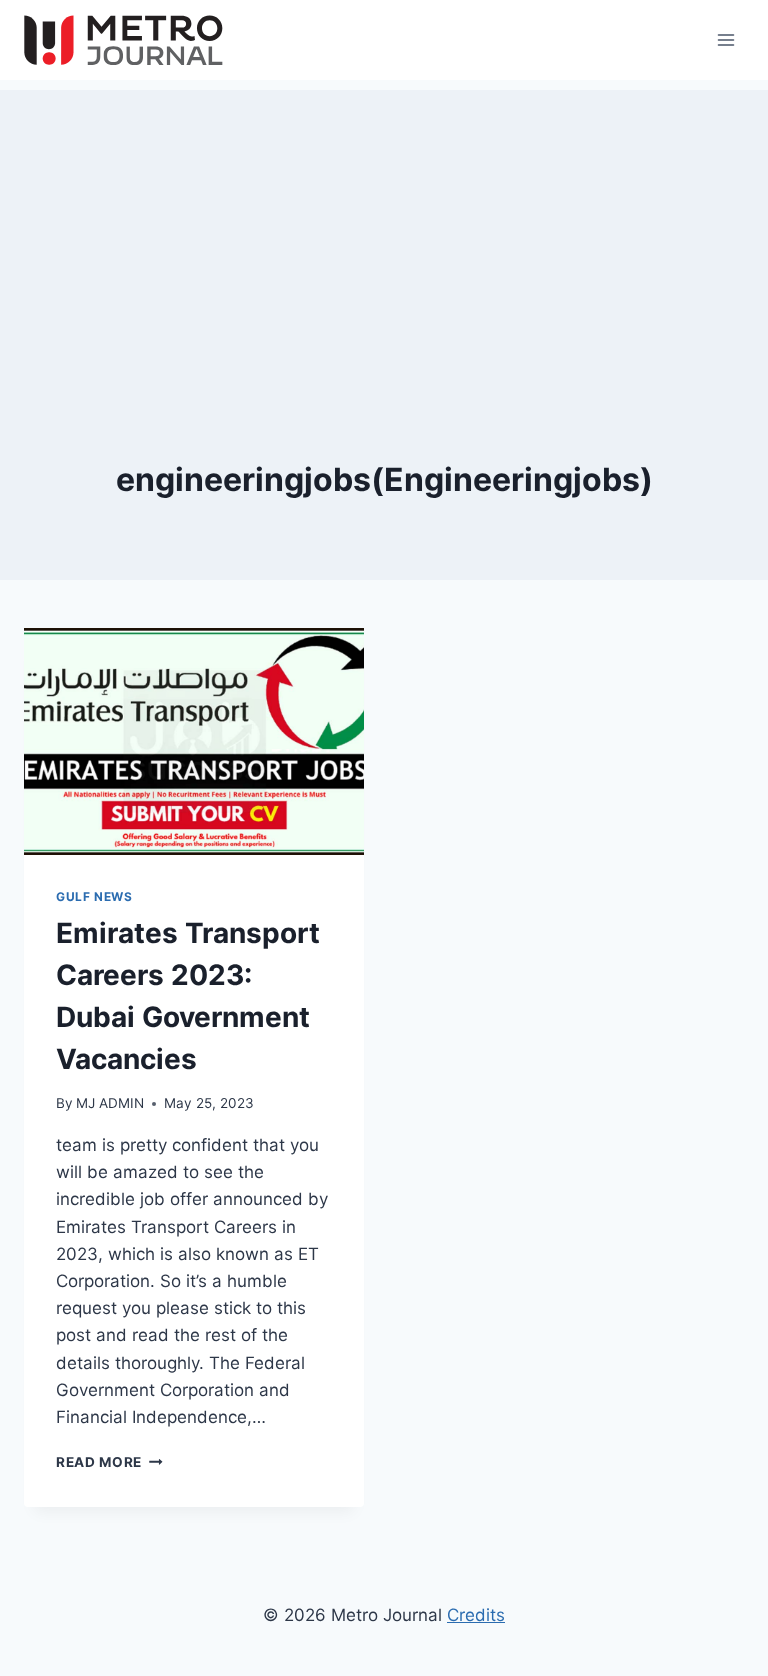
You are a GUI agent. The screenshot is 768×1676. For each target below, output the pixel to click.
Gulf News (94, 896)
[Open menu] (725, 39)
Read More (109, 1462)
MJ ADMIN (110, 1103)
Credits (476, 1615)
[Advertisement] (384, 230)
